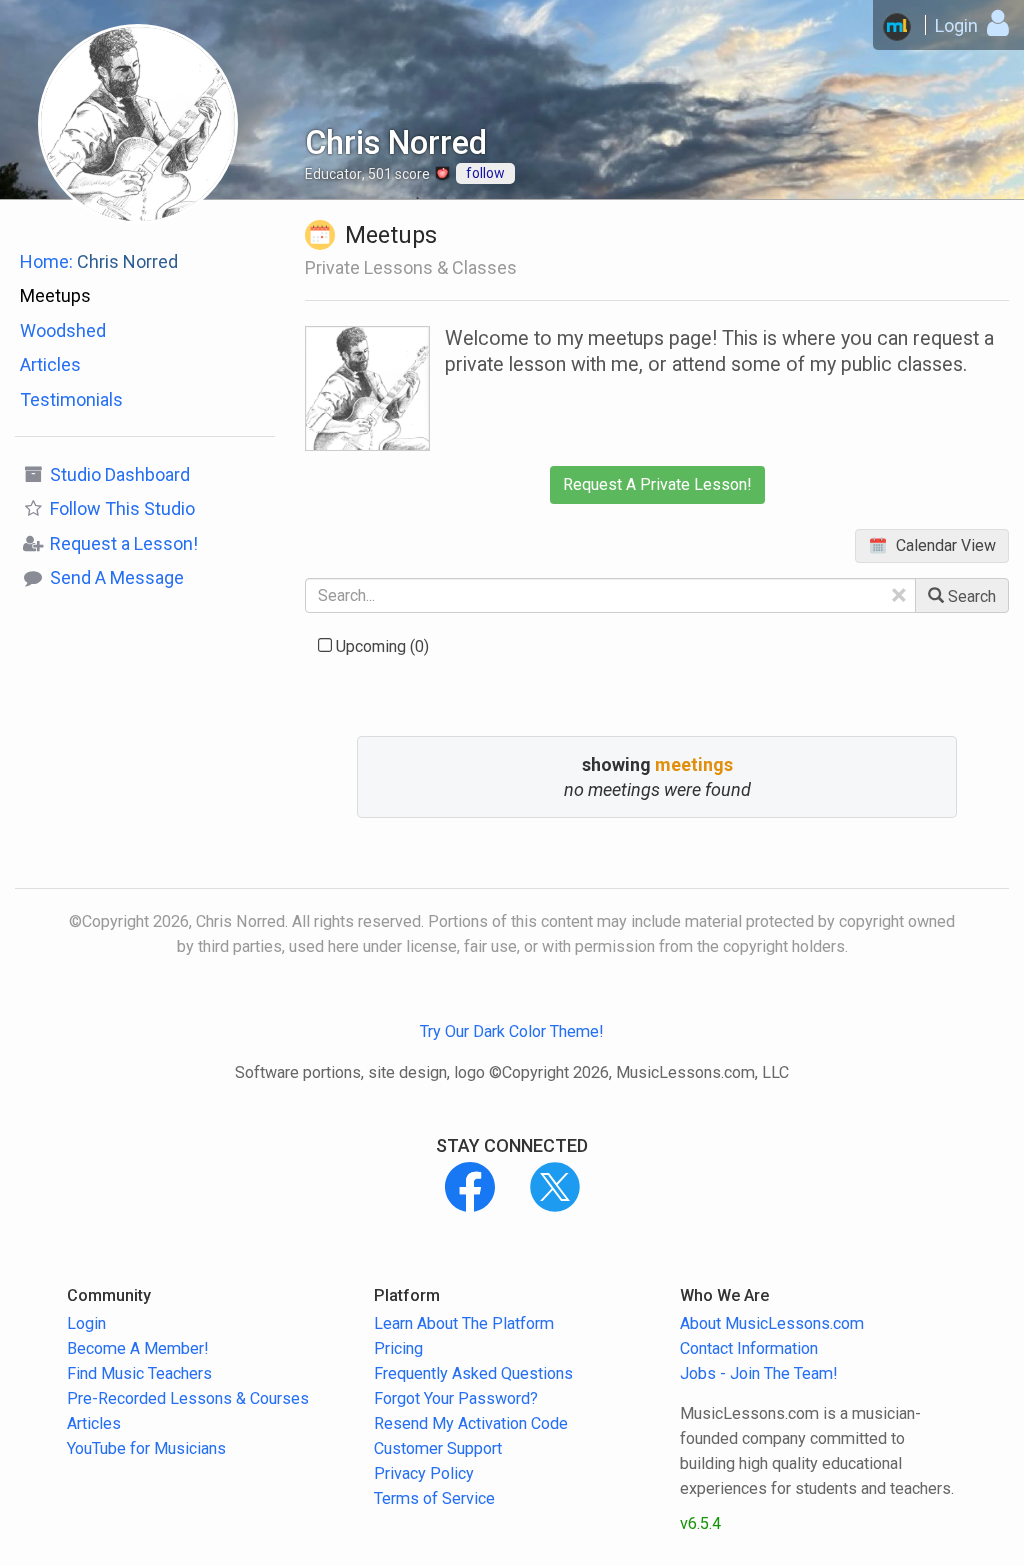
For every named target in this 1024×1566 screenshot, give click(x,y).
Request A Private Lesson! (657, 484)
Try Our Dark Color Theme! (512, 1031)
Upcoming (380, 646)
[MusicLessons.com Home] (897, 27)
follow (485, 173)
